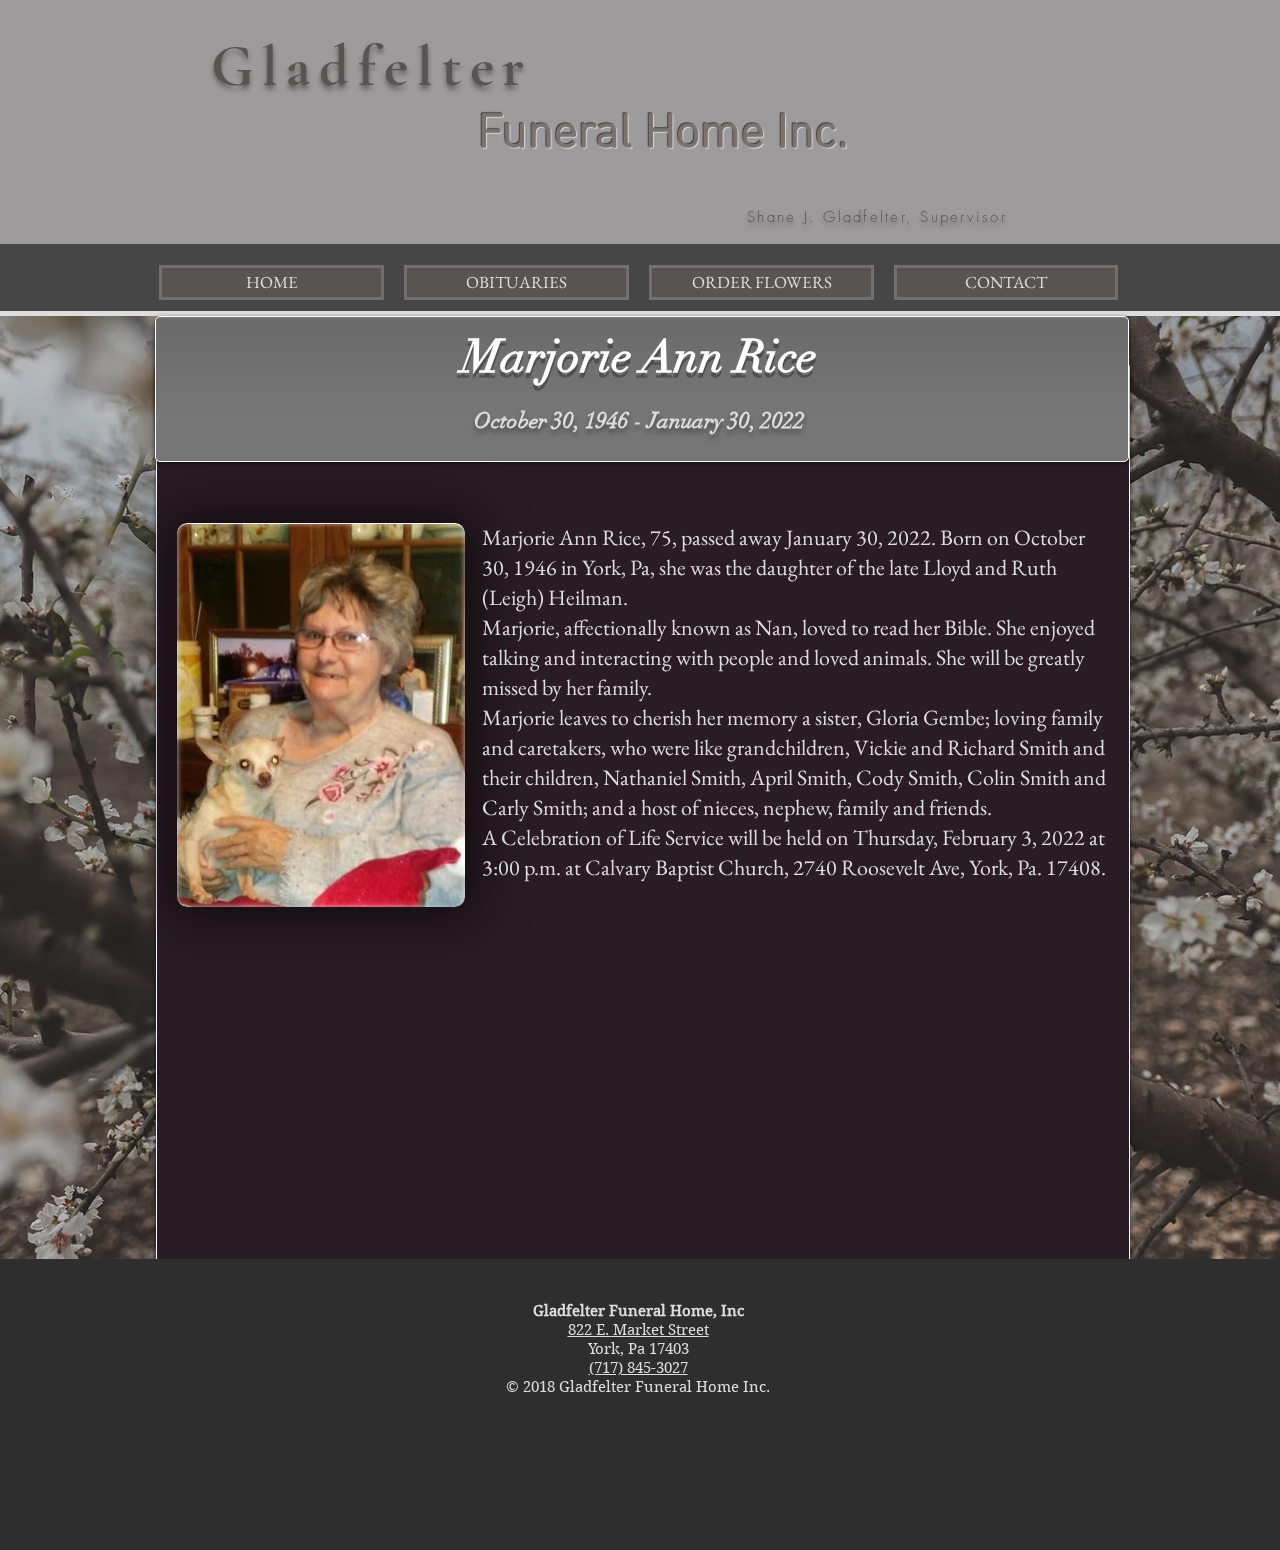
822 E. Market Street (638, 1330)
